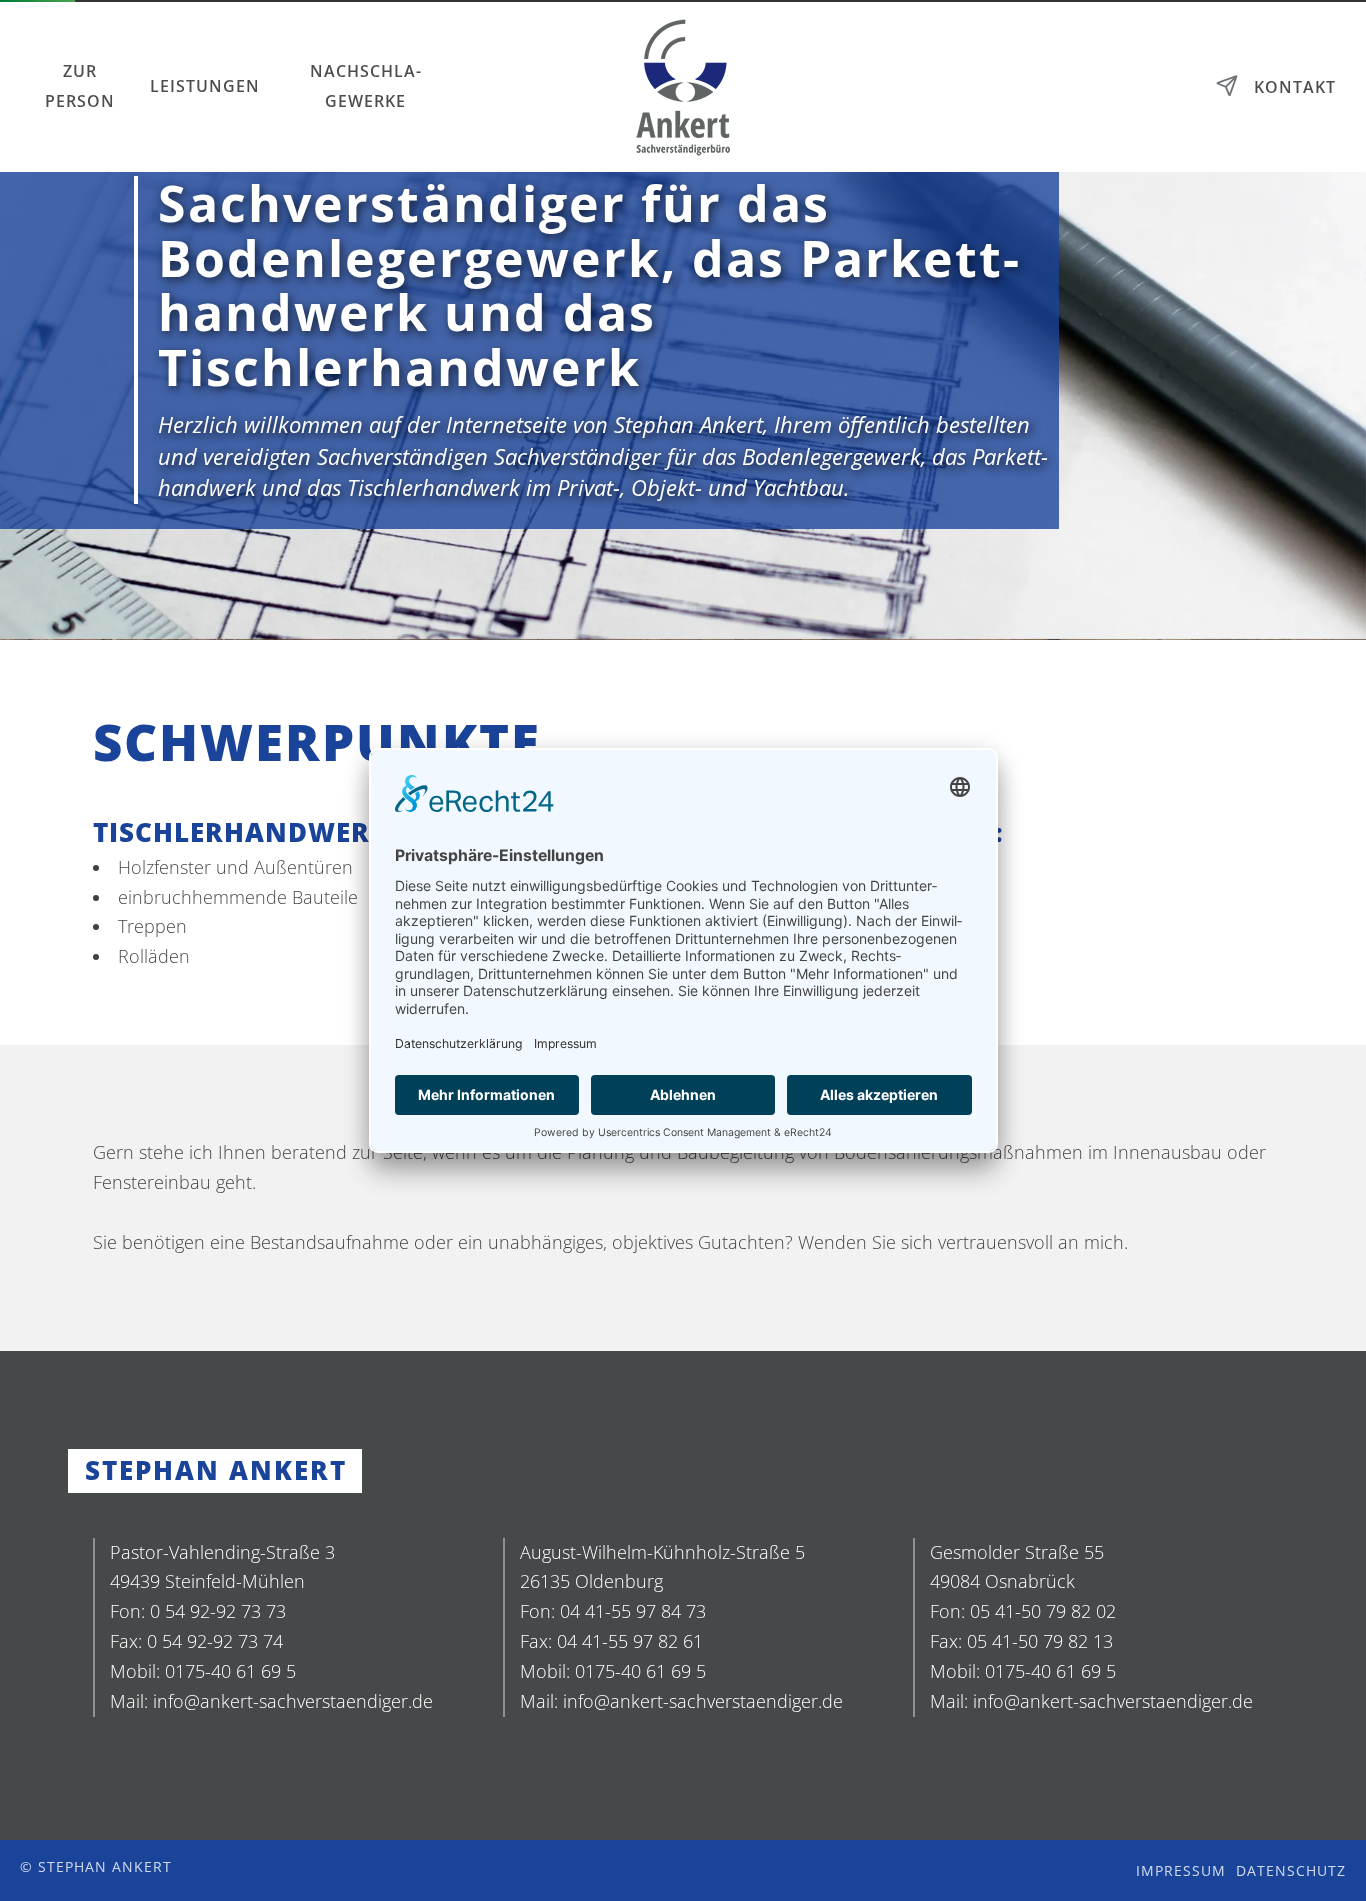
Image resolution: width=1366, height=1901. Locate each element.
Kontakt (1295, 87)
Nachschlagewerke (365, 86)
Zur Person (80, 86)
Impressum (1181, 1870)
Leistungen (205, 86)
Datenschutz (1291, 1870)
